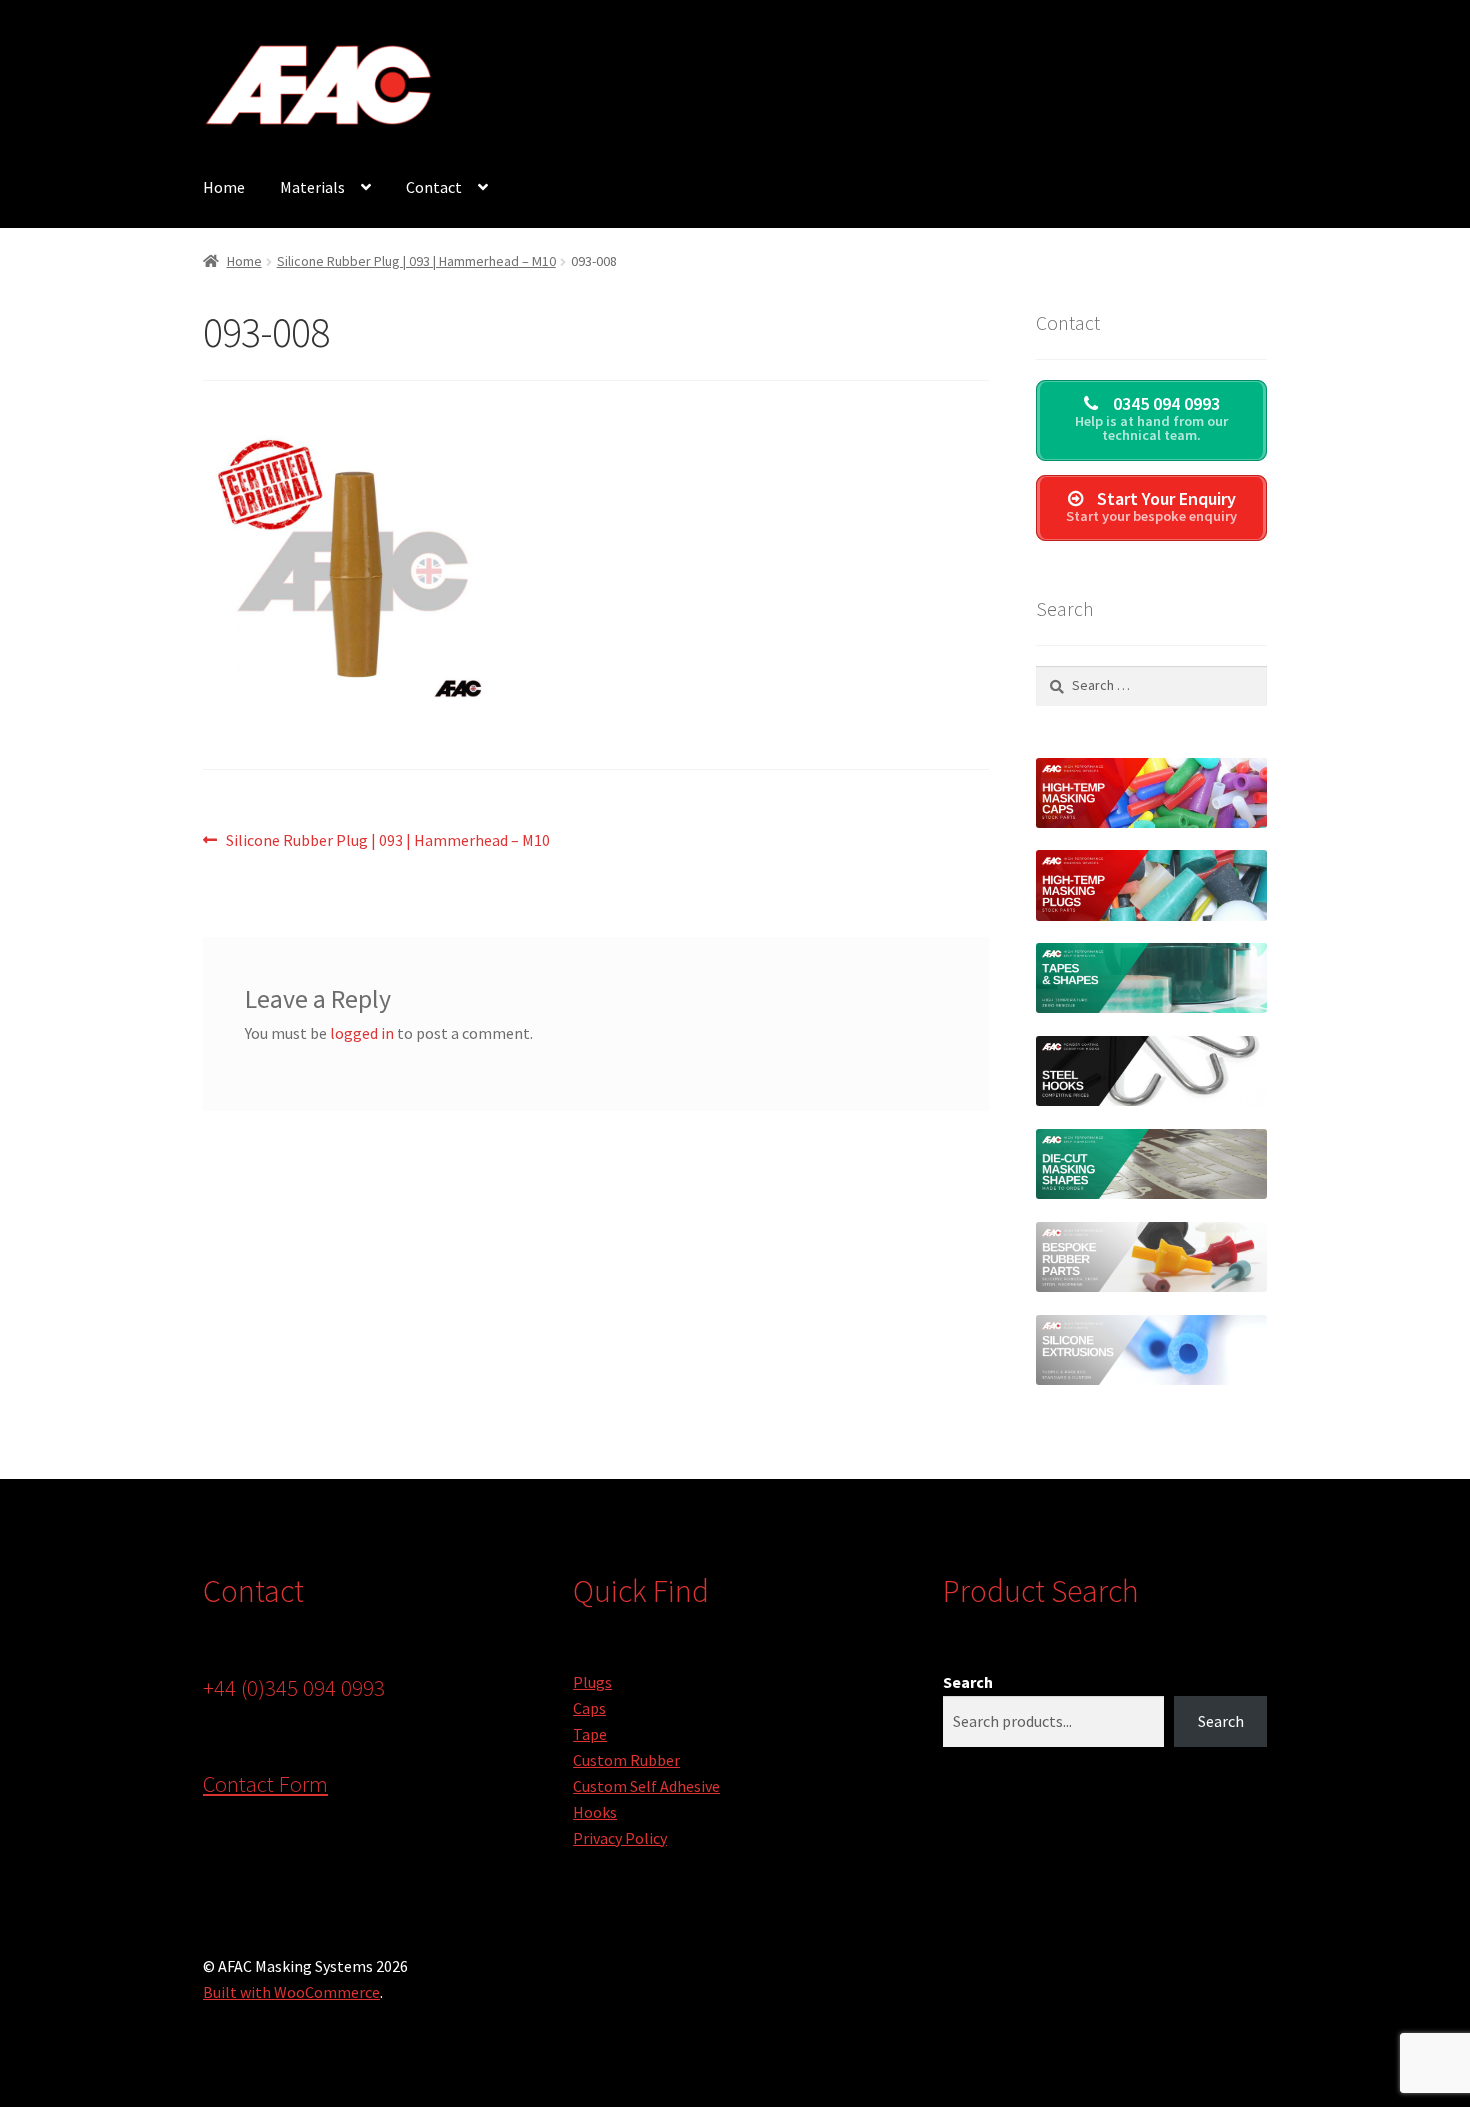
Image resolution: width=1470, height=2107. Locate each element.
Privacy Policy (620, 1838)
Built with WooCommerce (291, 1992)
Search (968, 1682)
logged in (362, 1033)
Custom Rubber (626, 1760)
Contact (434, 187)
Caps (589, 1708)
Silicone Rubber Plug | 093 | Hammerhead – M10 (416, 261)
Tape (590, 1734)
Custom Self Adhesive (646, 1786)
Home (224, 187)
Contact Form (265, 1784)
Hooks (595, 1812)
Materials (312, 187)
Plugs (592, 1682)
